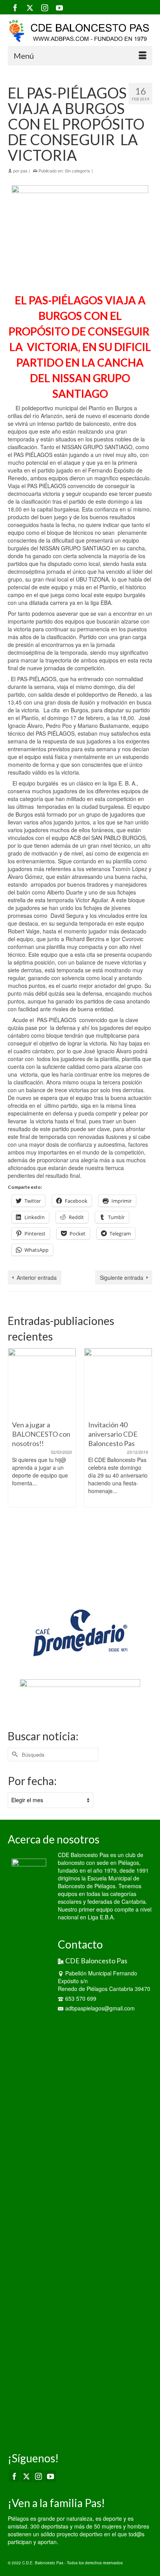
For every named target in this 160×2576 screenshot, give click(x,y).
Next (145, 1467)
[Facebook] (15, 7)
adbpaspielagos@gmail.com (100, 2008)
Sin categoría (77, 170)
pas (24, 170)
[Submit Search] (14, 1755)
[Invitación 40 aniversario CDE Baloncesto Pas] (64, 1382)
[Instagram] (45, 7)
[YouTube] (59, 7)
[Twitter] (30, 7)
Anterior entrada (37, 1277)
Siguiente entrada (122, 1277)
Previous (15, 1467)
